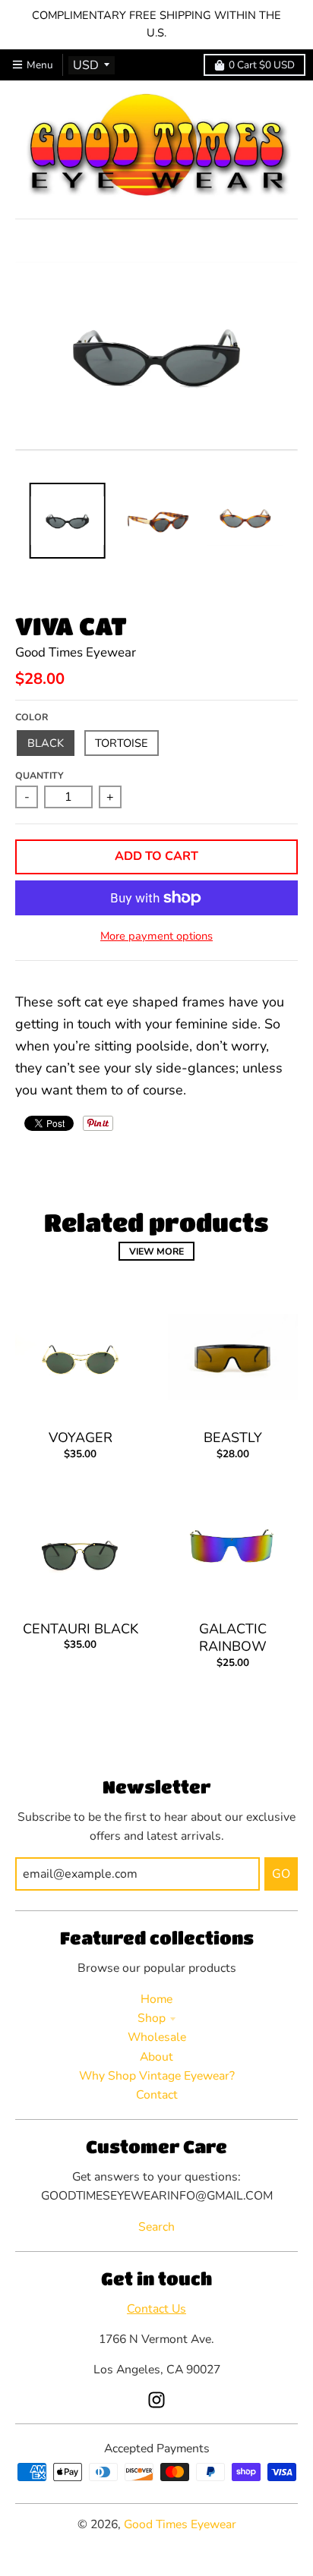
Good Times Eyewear (76, 652)
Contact (157, 2095)
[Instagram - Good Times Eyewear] (156, 2400)
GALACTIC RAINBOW (233, 1638)
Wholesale (157, 2037)
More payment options (156, 936)
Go (281, 1874)
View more (156, 1251)
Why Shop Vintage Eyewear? (157, 2076)
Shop (152, 2018)
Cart (262, 65)
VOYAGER (81, 1438)
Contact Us (156, 2309)
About (156, 2057)
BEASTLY (233, 1438)
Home (156, 1999)
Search (156, 2227)
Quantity (40, 775)
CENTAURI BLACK (81, 1629)
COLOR (32, 717)
